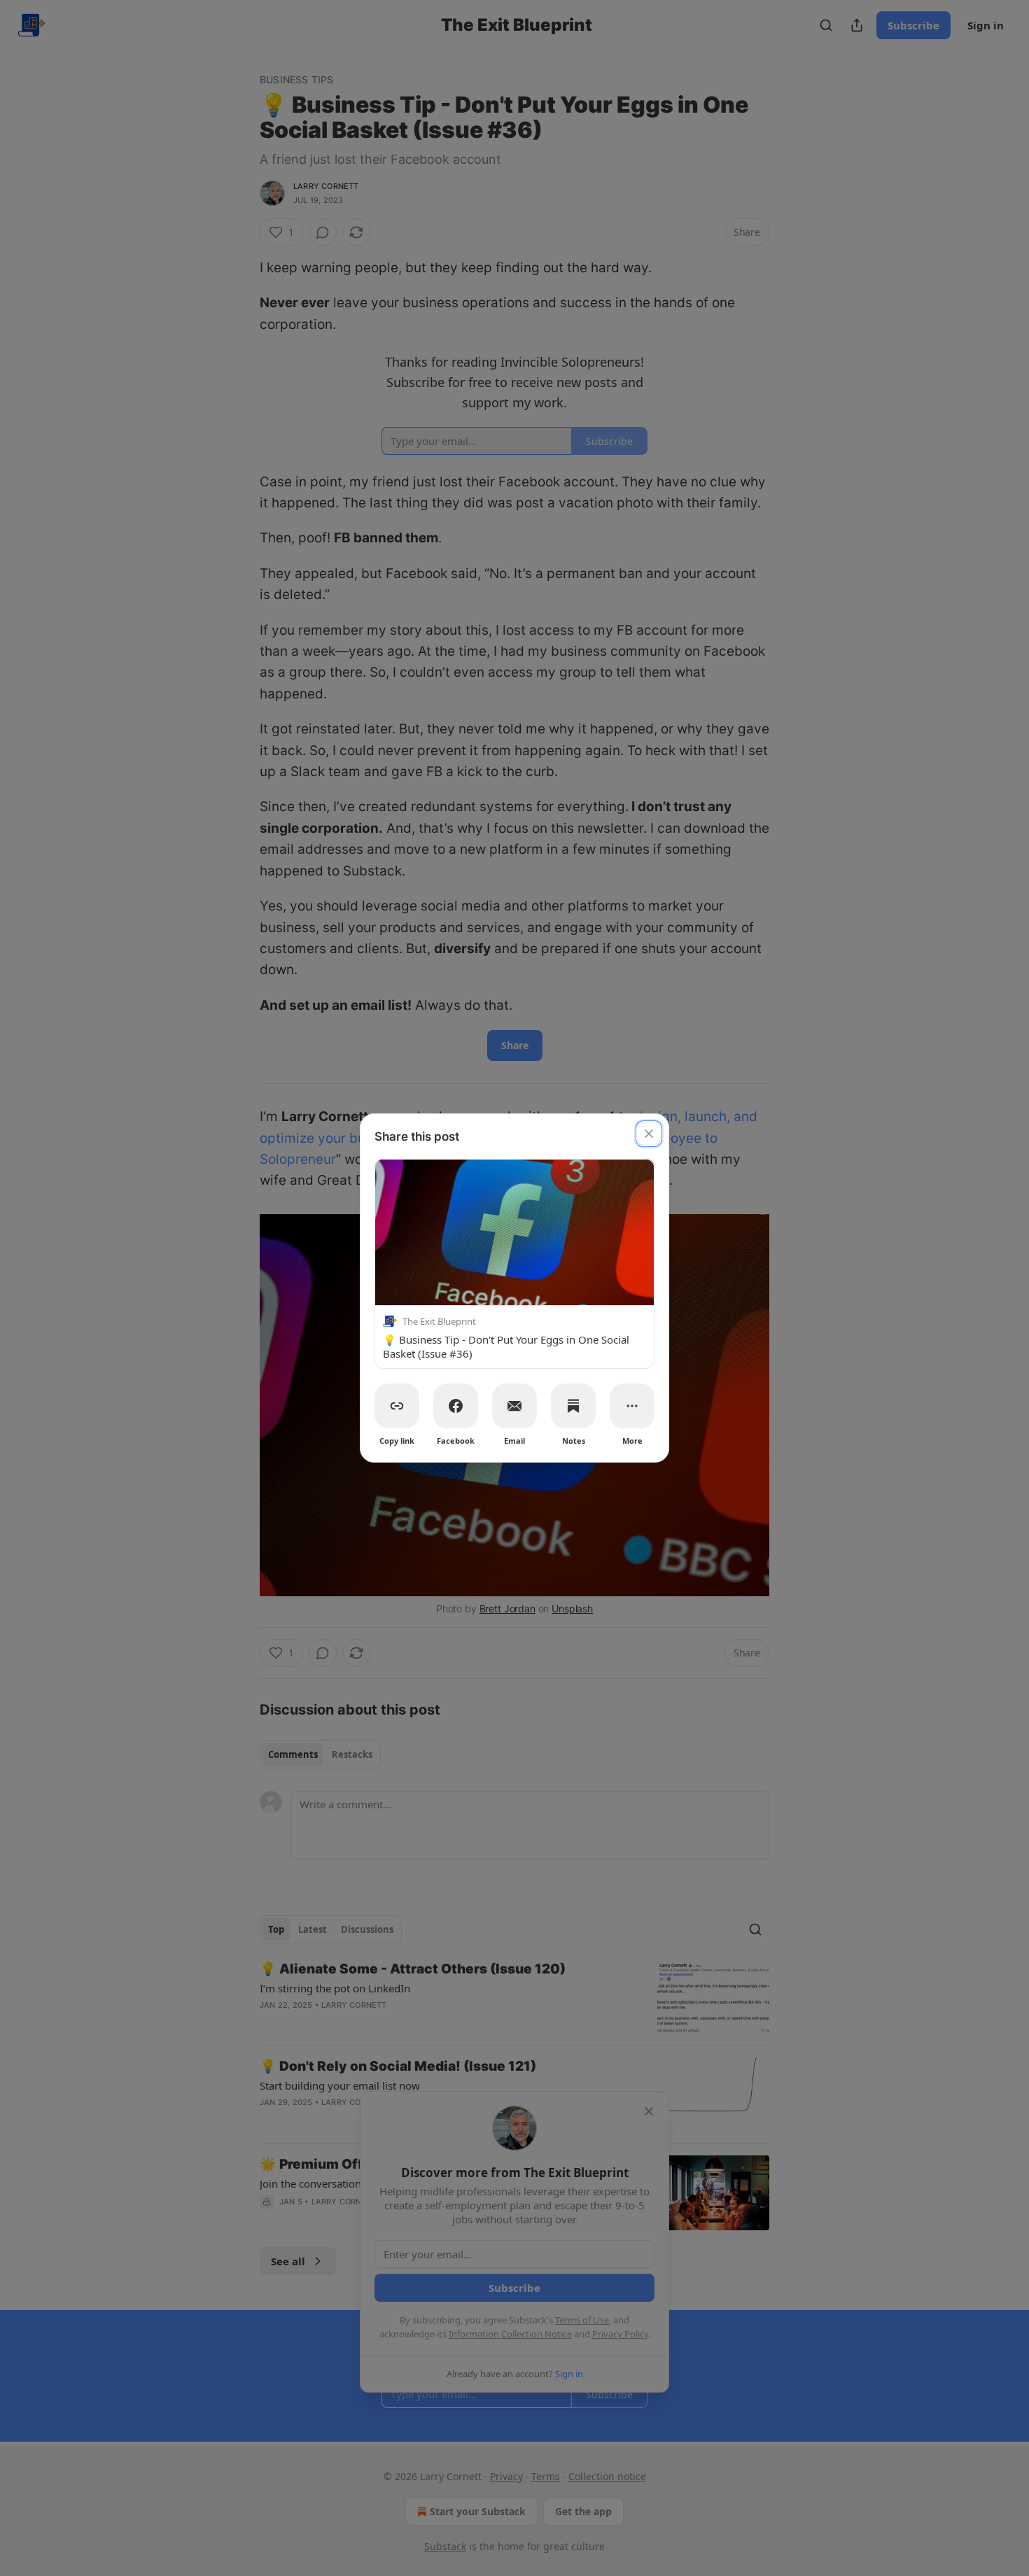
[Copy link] (397, 1406)
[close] (649, 1134)
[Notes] (573, 1406)
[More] (632, 1406)
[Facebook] (456, 1406)
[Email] (514, 1406)
